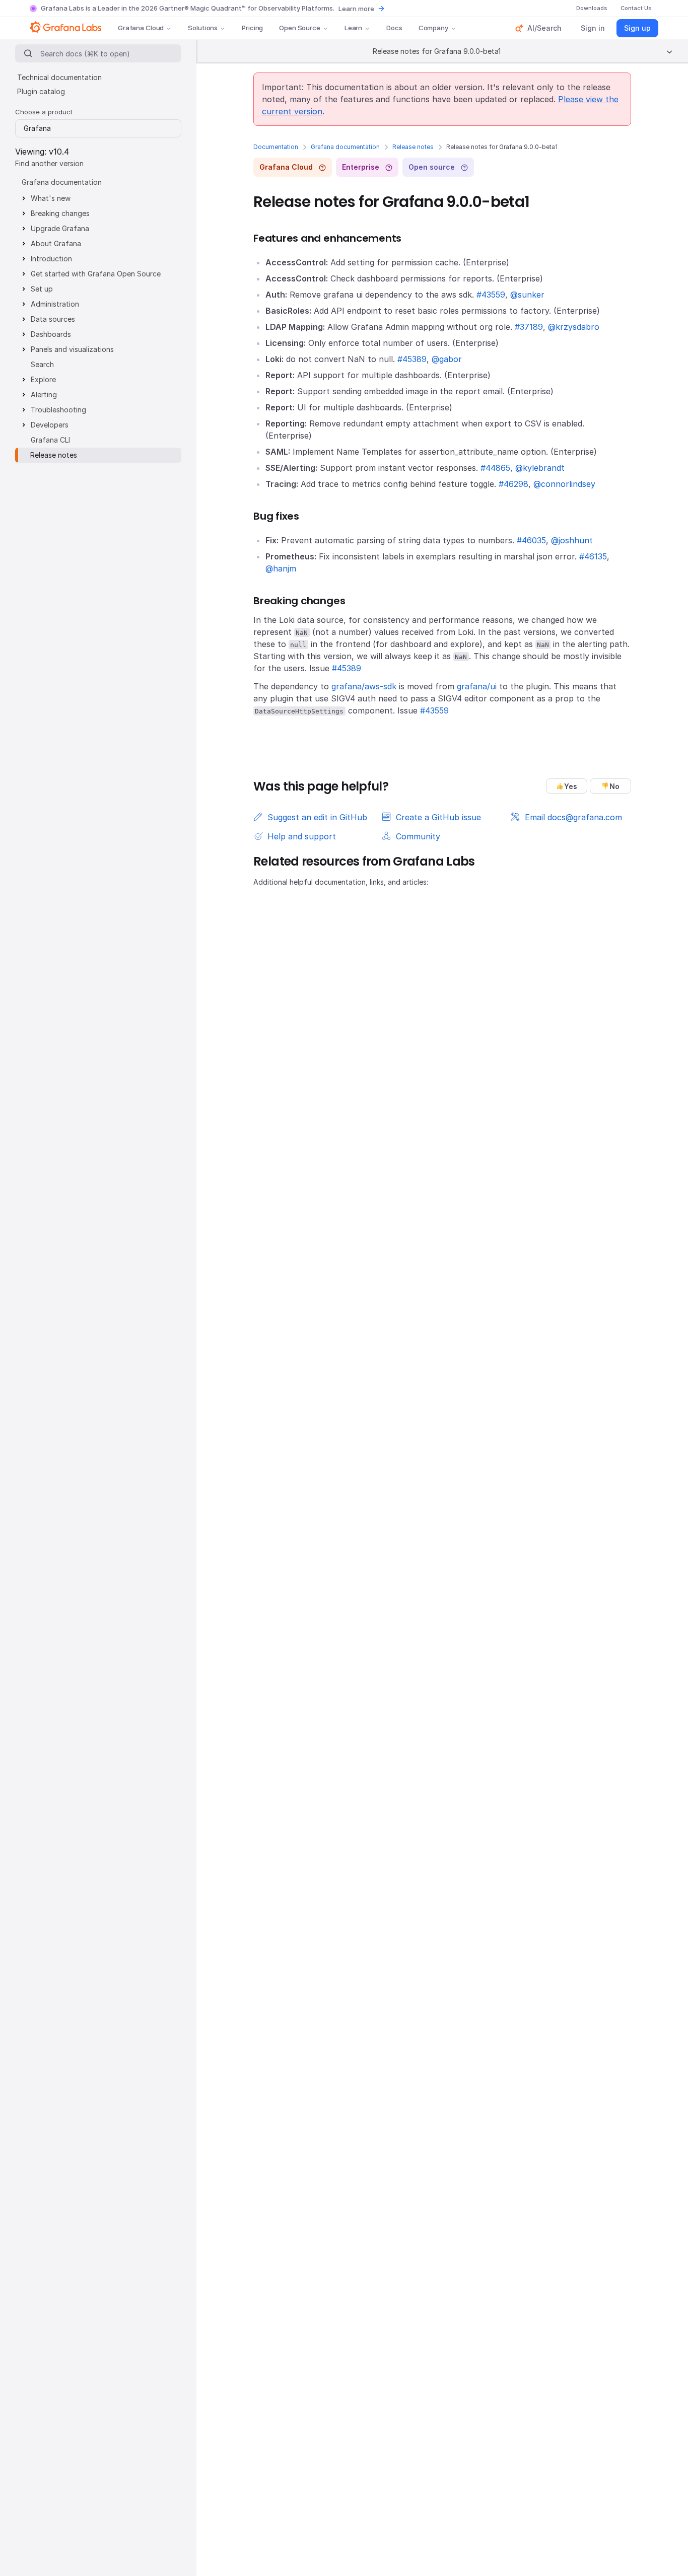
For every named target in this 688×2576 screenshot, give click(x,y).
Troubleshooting (58, 410)
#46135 (593, 556)
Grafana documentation (345, 147)
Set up (42, 289)
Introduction (51, 259)
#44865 (495, 468)
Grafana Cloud (141, 28)
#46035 (531, 540)
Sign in (593, 28)
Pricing (252, 28)
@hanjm (281, 568)
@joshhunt (572, 540)
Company (433, 28)
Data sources (53, 319)
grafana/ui (477, 686)
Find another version (49, 163)
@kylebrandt (540, 468)
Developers (50, 425)
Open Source (300, 28)
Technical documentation (59, 77)
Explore (43, 379)
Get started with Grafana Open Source (96, 274)
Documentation (276, 147)
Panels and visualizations (72, 349)
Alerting (44, 395)
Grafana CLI (50, 440)
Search (42, 364)
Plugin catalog (41, 91)
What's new (51, 198)
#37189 (529, 327)
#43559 (491, 295)
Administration (55, 304)
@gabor (447, 359)
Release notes (413, 147)
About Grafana (56, 243)
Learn (353, 28)
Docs (394, 28)
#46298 (513, 484)
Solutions (203, 28)
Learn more (356, 9)
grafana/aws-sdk (364, 686)
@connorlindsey (564, 484)
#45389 (412, 359)
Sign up (637, 28)
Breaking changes (60, 213)
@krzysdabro (574, 327)
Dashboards (51, 334)
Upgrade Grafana (60, 228)
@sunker (527, 295)
